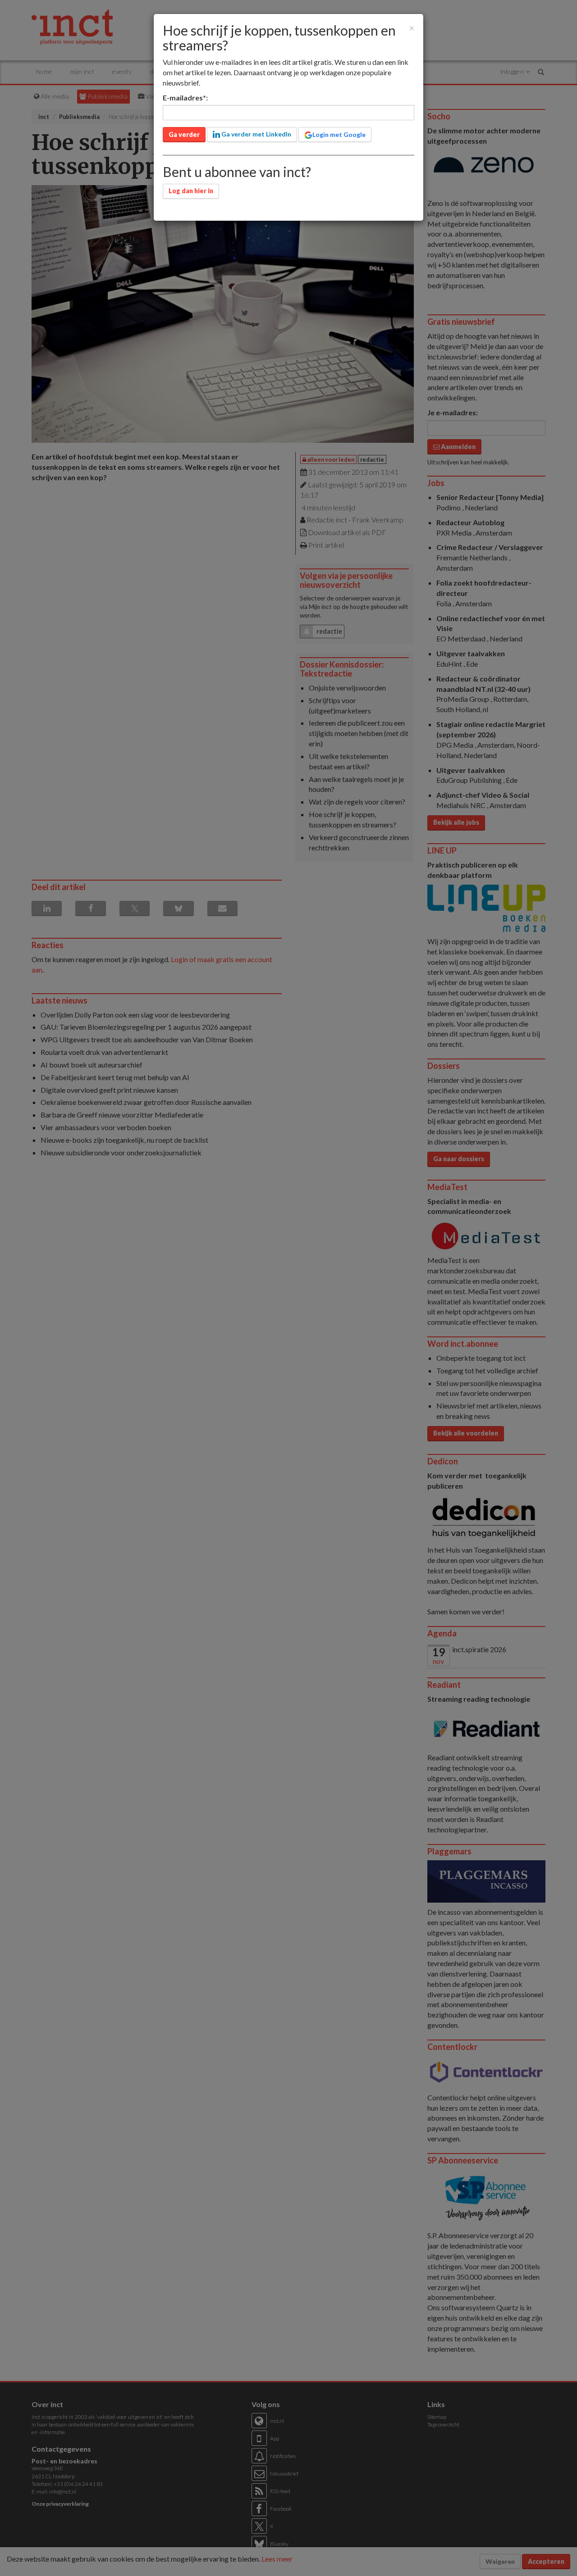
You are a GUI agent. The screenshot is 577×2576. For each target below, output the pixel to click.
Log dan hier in (191, 191)
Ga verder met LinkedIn (256, 134)
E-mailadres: (185, 98)
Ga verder (184, 134)
